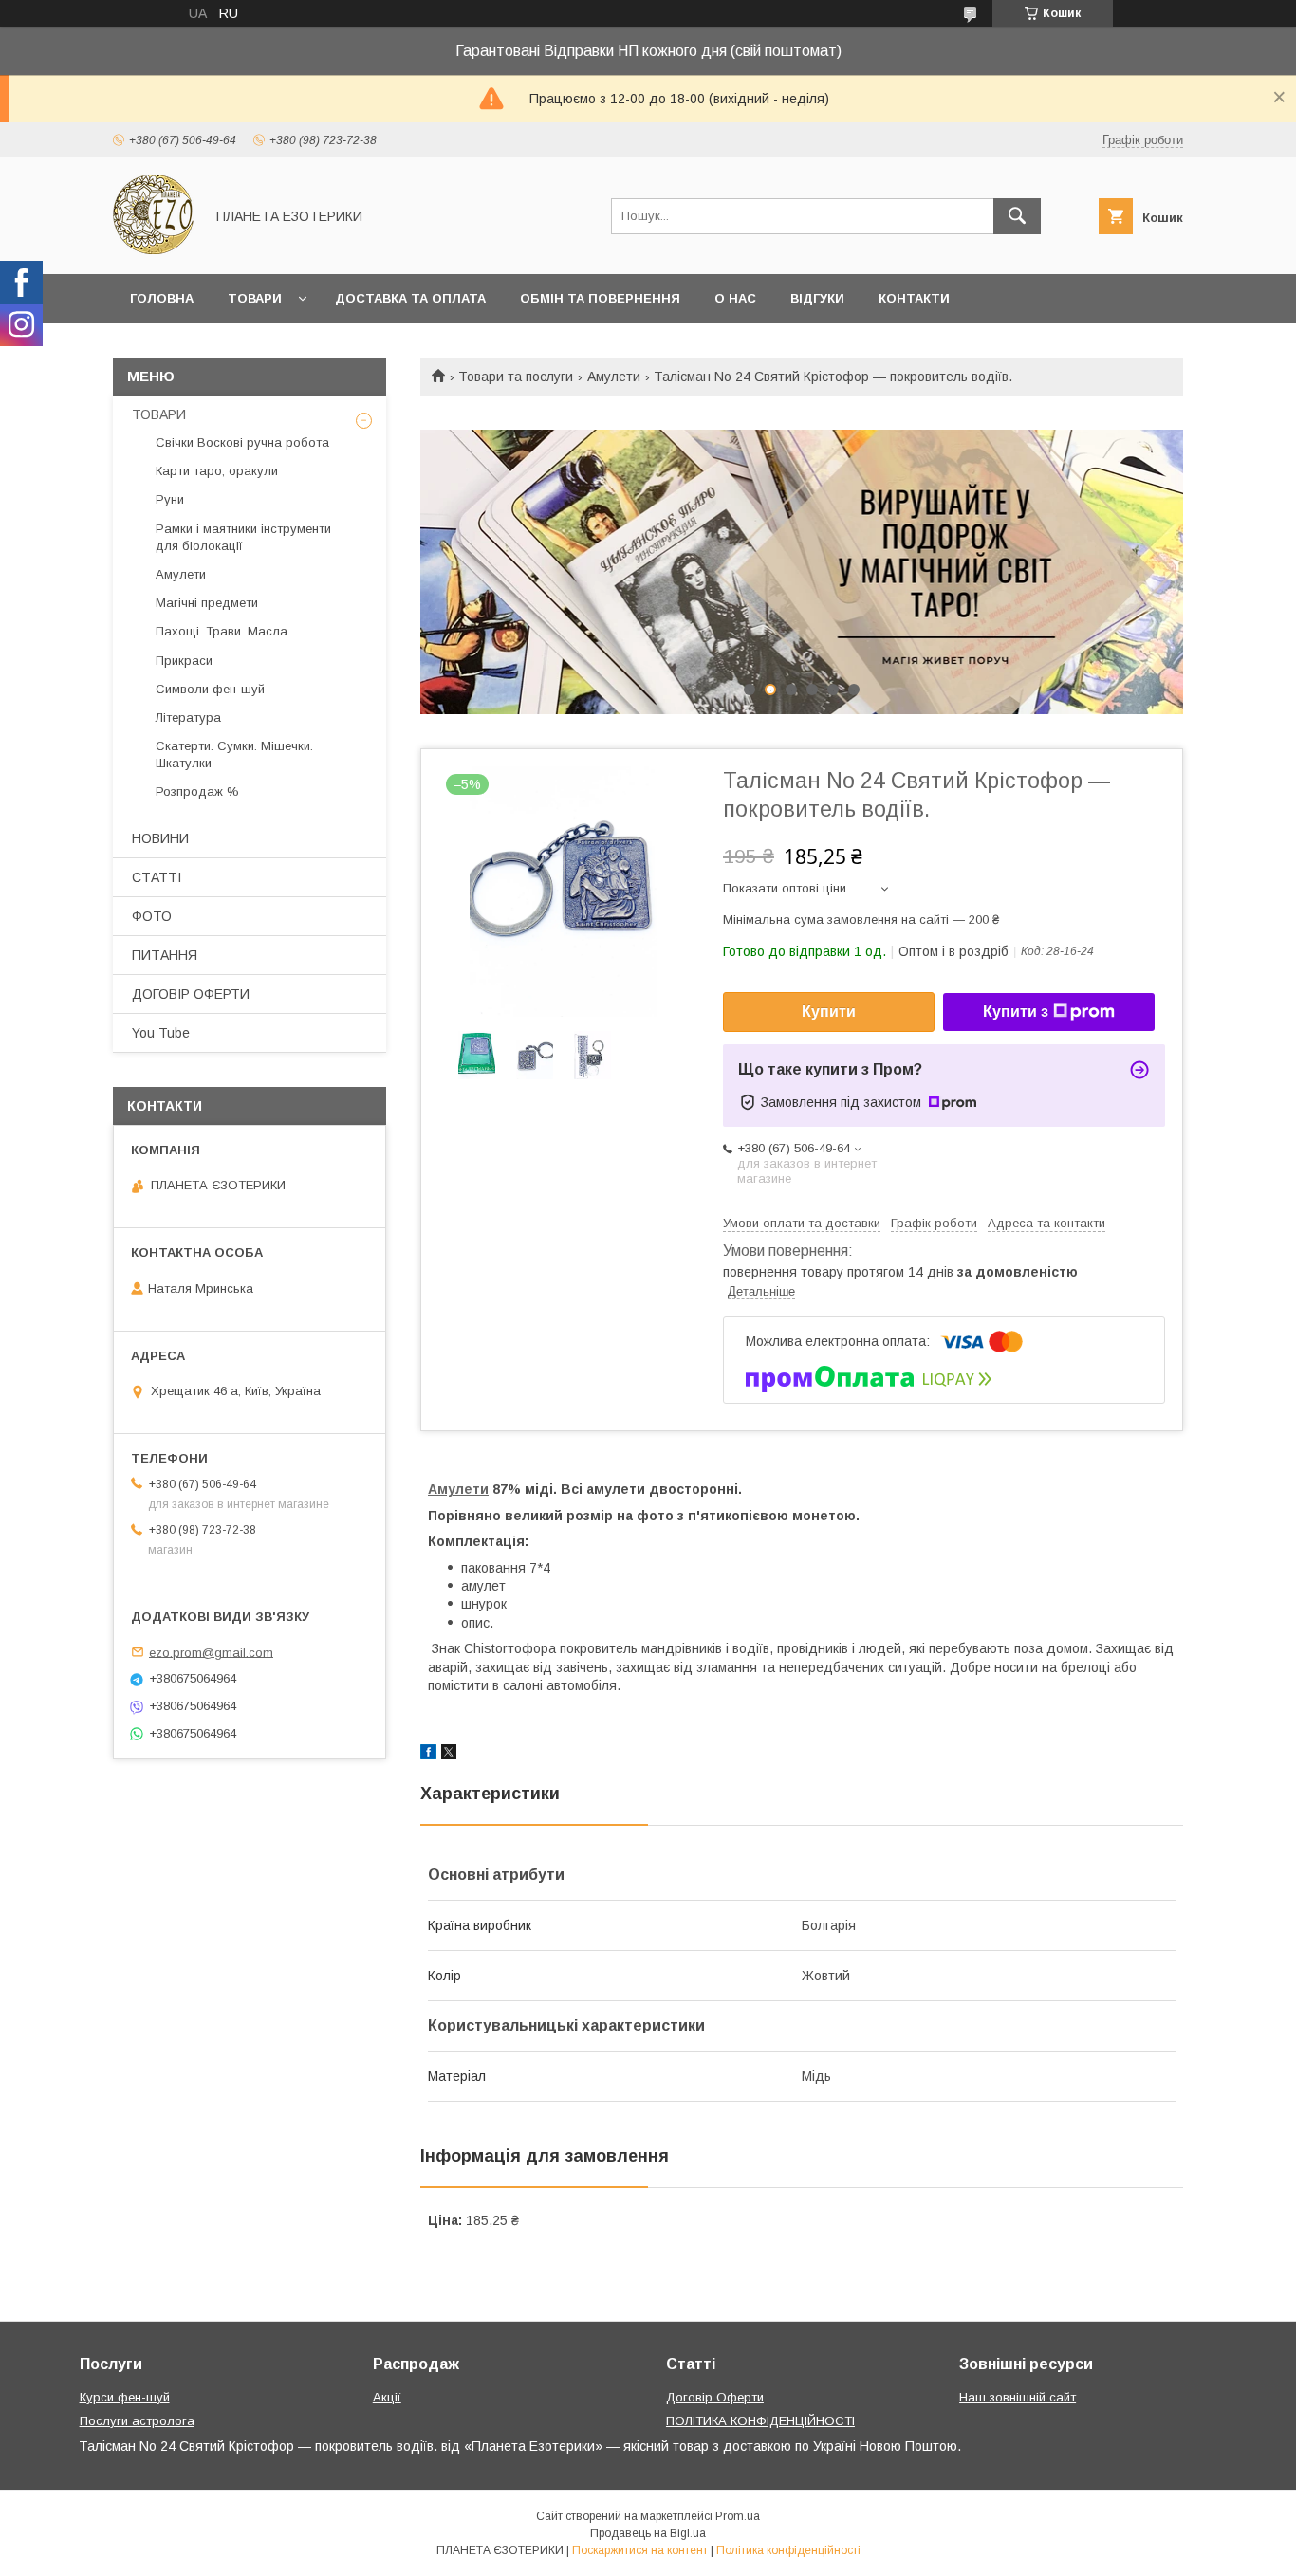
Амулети (614, 377)
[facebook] (428, 1755)
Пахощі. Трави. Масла (222, 631)
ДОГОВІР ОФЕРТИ (191, 994)
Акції (387, 2397)
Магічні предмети (207, 603)
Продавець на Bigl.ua (648, 2533)
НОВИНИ (160, 838)
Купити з (1016, 1012)
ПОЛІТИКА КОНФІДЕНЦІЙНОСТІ (760, 2421)
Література (188, 718)
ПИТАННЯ (165, 955)
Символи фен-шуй (210, 689)
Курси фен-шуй (125, 2397)
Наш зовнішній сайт (1018, 2397)
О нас (735, 298)
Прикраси (184, 661)
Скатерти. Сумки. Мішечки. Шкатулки (234, 754)
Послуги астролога (137, 2421)
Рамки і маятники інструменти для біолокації (243, 537)
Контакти (914, 298)
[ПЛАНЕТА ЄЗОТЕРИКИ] (153, 249)
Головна (162, 298)
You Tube (161, 1033)
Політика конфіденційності (788, 2550)
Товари (255, 298)
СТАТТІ (157, 877)
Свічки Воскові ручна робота (242, 442)
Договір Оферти (715, 2397)
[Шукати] (1017, 216)
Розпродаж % (197, 791)
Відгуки (817, 298)
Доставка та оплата (410, 298)
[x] (449, 1755)
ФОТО (152, 916)
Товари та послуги (516, 377)
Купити (829, 1012)
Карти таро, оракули (217, 471)
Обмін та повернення (600, 298)
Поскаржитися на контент (640, 2550)
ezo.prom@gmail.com (211, 1652)
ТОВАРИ (159, 414)
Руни (170, 499)
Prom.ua (738, 2516)
